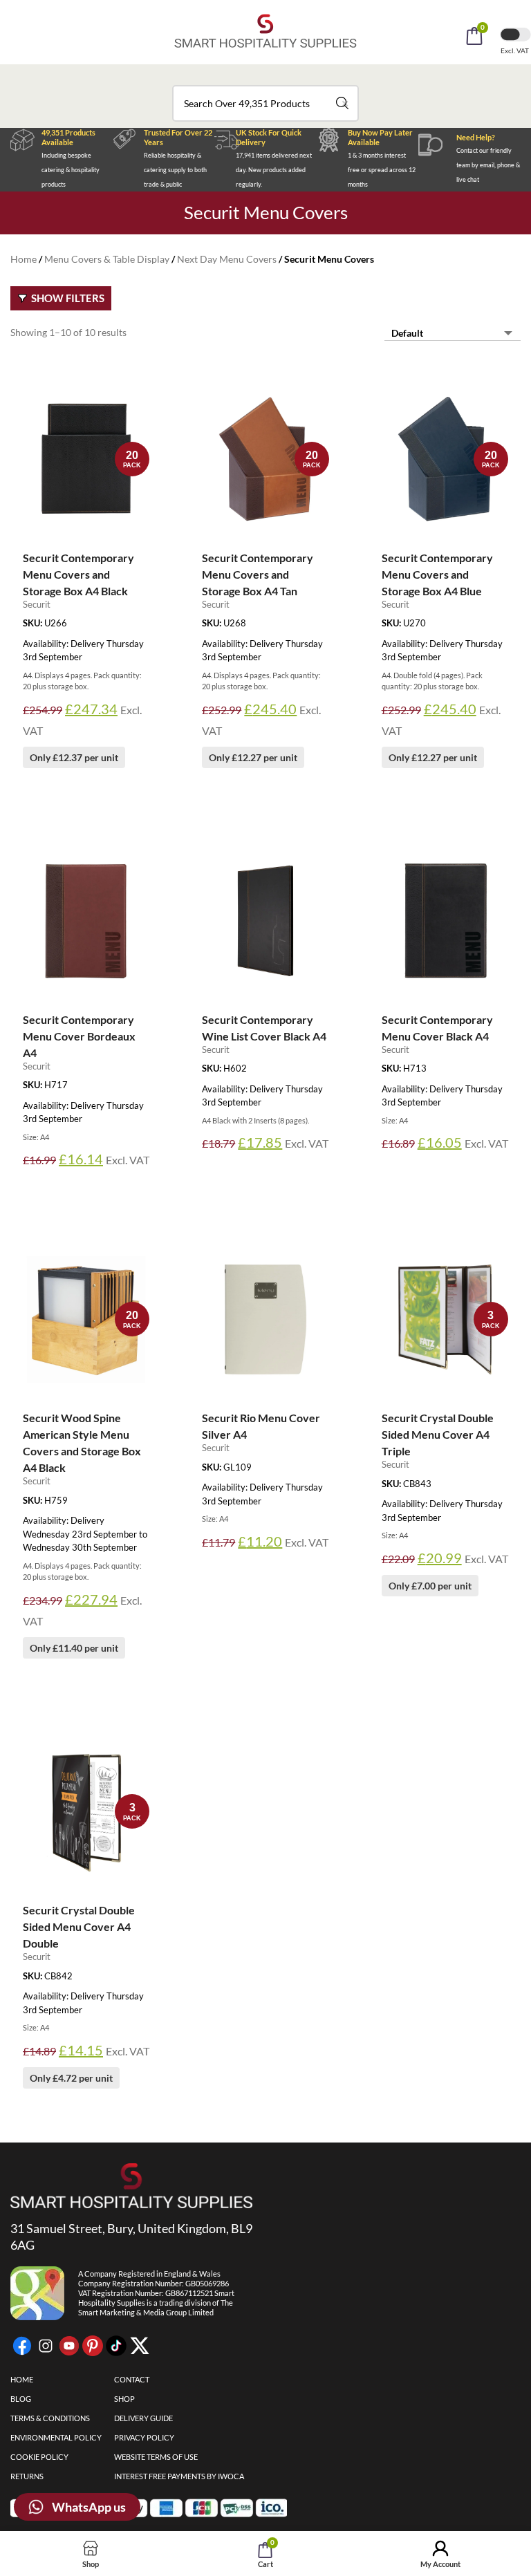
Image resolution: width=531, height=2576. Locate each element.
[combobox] (265, 103)
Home (24, 259)
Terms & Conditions (50, 2418)
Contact (132, 2379)
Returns (27, 2476)
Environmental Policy (56, 2437)
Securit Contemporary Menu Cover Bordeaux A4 (79, 1036)
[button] (284, 75)
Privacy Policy (144, 2437)
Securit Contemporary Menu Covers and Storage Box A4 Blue (437, 574)
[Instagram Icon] (46, 2346)
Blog (21, 2399)
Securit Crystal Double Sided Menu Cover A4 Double (79, 1926)
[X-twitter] (140, 2346)
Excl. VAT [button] (515, 50)
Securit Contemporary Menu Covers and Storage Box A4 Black (78, 574)
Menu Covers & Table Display (107, 259)
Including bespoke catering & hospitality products (71, 170)
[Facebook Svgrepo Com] (22, 2346)
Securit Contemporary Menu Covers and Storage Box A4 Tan (258, 574)
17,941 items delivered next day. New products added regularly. (274, 170)
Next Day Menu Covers (227, 259)
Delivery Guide (143, 2418)
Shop (124, 2399)
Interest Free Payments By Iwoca (179, 2476)
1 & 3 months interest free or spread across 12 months (382, 170)
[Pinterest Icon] (93, 2346)
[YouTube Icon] (69, 2346)
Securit (37, 604)
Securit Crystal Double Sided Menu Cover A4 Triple (438, 1434)
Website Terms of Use (156, 2457)
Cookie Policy (39, 2457)
